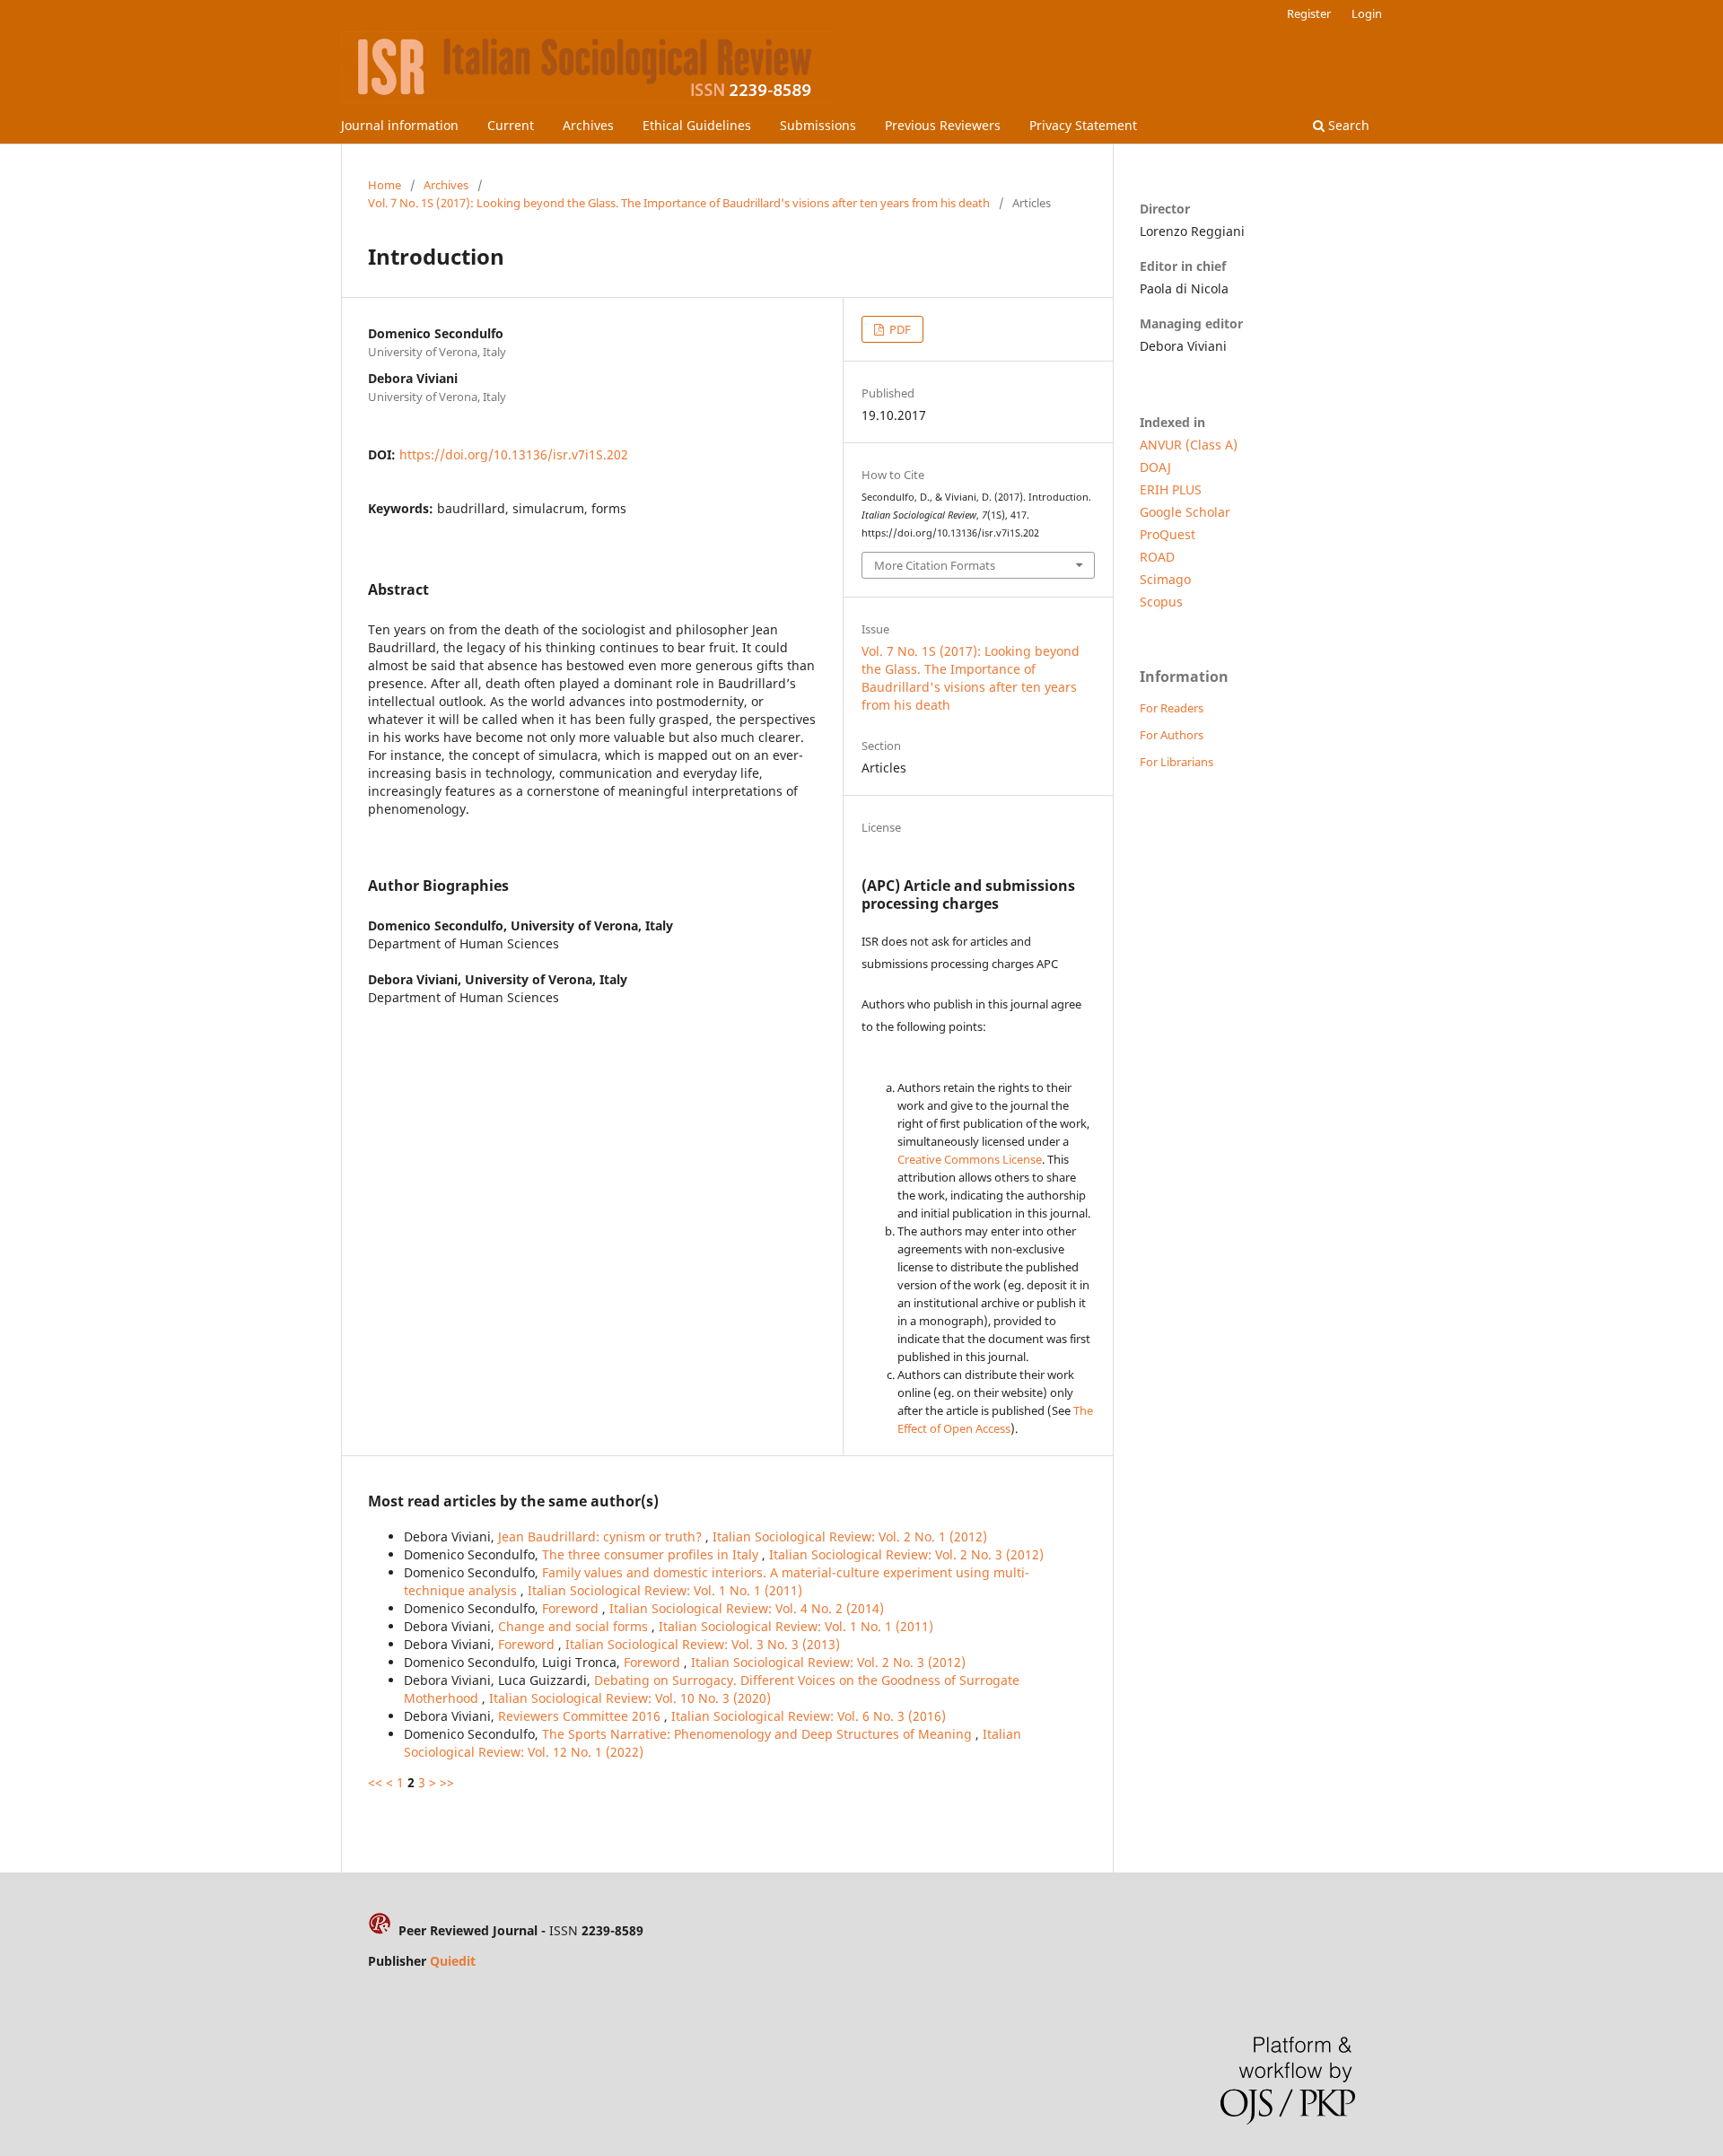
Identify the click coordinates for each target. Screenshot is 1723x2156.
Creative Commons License (970, 1159)
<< (375, 1782)
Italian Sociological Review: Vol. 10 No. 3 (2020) (630, 1698)
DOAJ (1155, 467)
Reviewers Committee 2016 (581, 1716)
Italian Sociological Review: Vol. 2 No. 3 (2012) (906, 1554)
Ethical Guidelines (697, 125)
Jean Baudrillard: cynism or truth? (602, 1536)
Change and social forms (575, 1626)
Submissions (818, 125)
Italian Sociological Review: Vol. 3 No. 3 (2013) (703, 1644)
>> (447, 1782)
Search (1347, 125)
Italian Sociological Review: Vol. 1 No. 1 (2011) (665, 1590)
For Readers (1172, 708)
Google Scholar (1185, 512)
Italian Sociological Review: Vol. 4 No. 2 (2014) (747, 1608)
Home (385, 185)
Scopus (1161, 602)
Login (1367, 13)
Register (1309, 13)
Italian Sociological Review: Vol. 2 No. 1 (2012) (850, 1536)
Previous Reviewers (943, 125)
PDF (899, 329)
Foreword (572, 1608)
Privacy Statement (1083, 125)
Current (511, 125)
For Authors (1172, 735)
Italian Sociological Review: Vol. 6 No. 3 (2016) (809, 1716)
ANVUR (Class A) (1189, 445)
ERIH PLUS (1171, 489)
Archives (588, 125)
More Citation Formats (935, 565)
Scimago (1165, 579)
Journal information (400, 125)
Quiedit (453, 1961)
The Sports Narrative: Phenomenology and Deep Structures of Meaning (759, 1734)
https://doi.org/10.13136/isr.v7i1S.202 (514, 454)
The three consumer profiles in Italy (652, 1554)
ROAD (1157, 557)
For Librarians (1176, 762)
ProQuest (1168, 534)
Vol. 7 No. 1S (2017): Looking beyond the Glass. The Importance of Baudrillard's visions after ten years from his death (679, 203)
